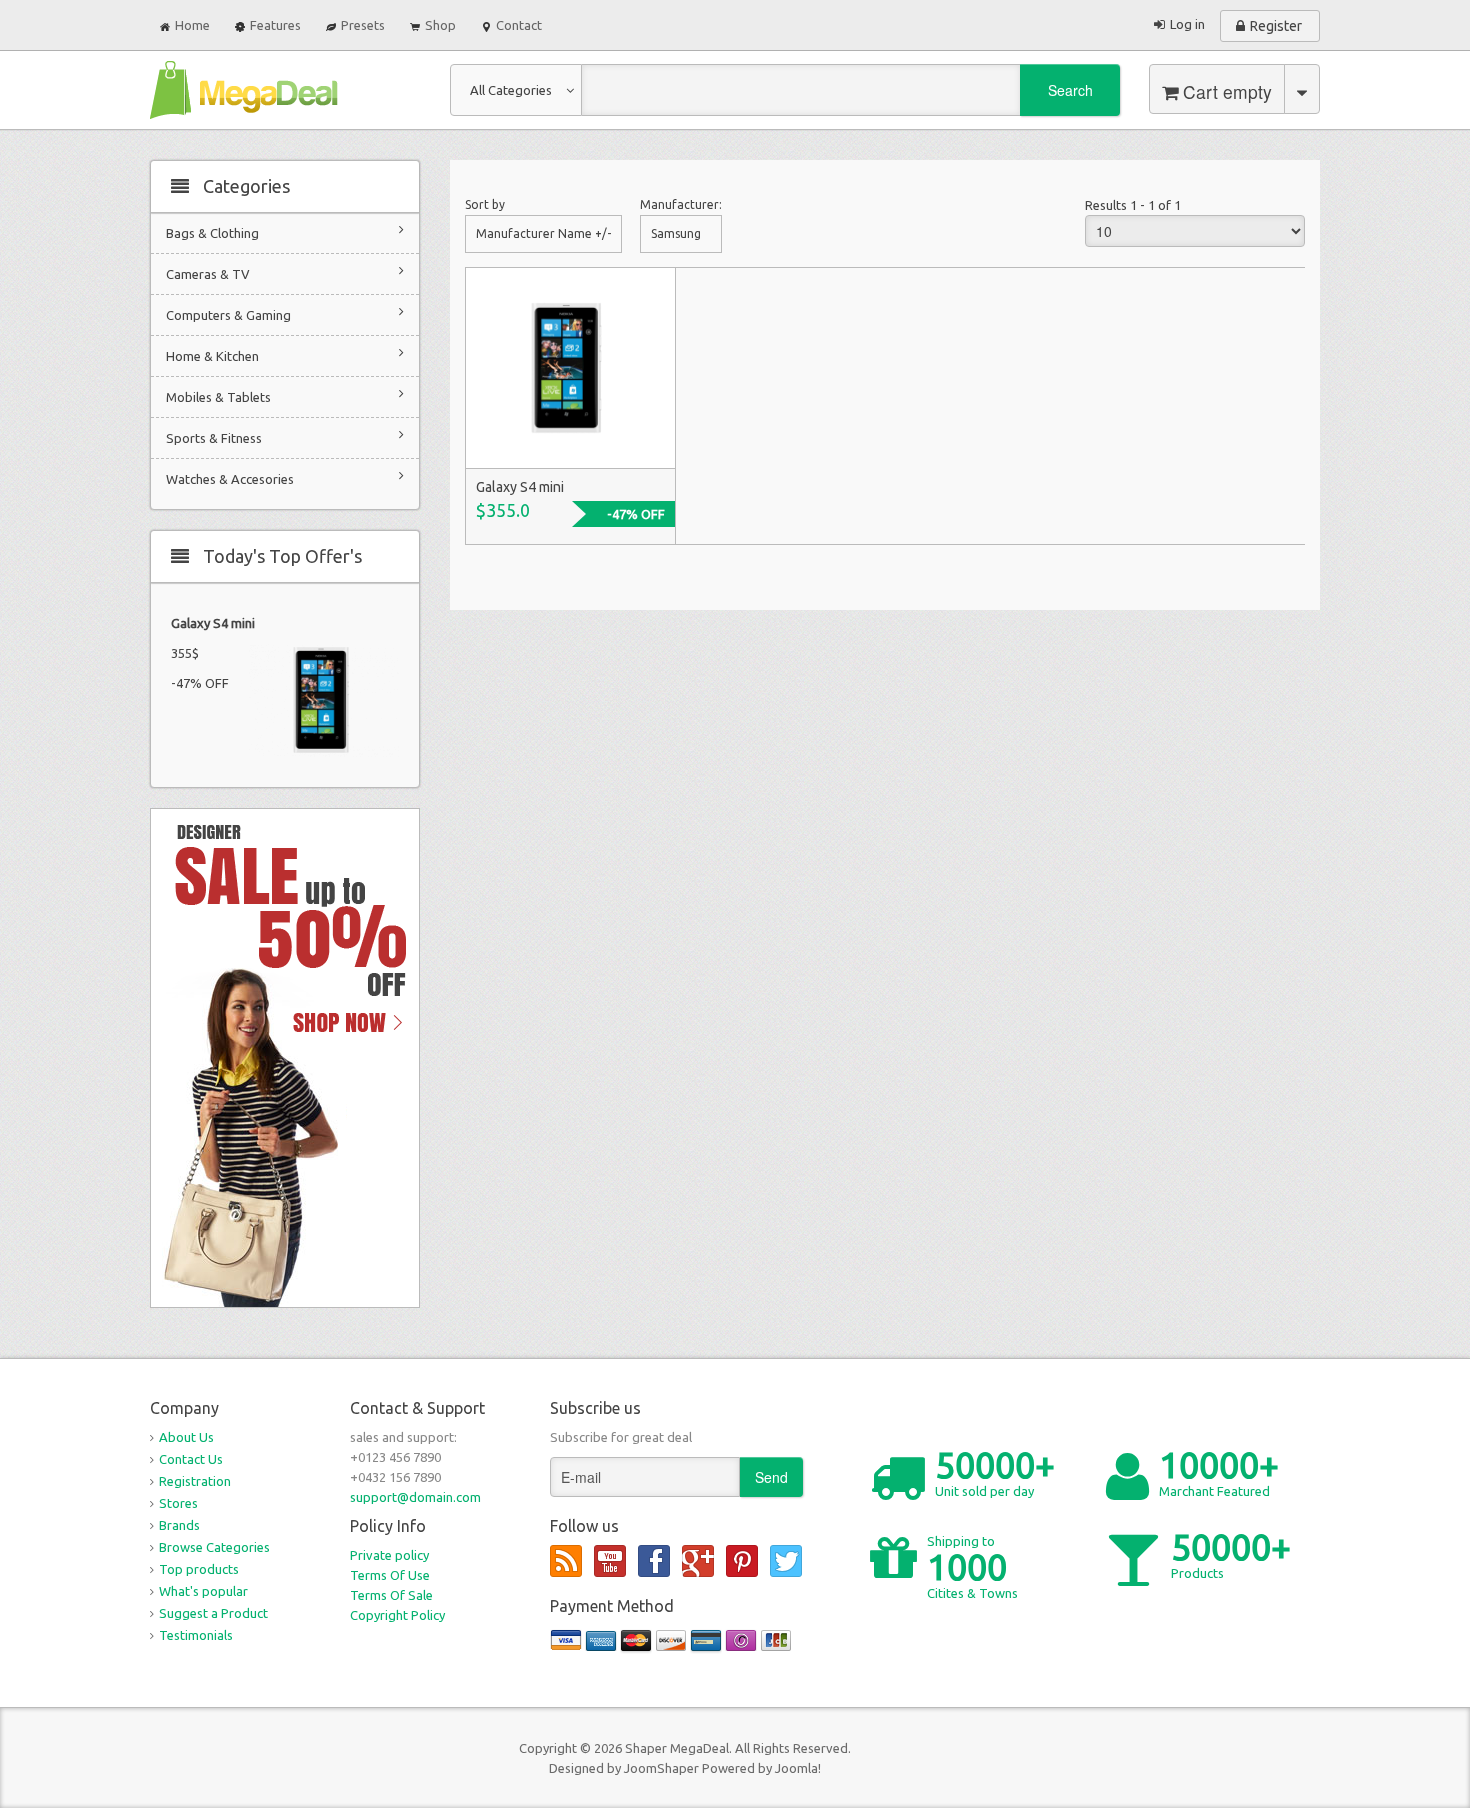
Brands (179, 1525)
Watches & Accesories (230, 479)
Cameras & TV (208, 274)
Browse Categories (214, 1547)
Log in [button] (1187, 24)
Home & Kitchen (212, 356)
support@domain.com (415, 1497)
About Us (186, 1437)
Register (1276, 26)
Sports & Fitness (214, 438)
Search (1070, 90)
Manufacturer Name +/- (543, 233)
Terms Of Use (390, 1575)
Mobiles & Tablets (218, 397)
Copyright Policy (397, 1615)
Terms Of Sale (391, 1595)
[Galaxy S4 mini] (570, 367)
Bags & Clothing (212, 233)
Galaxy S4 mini (213, 623)
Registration (195, 1481)
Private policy (389, 1555)
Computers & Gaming (228, 315)
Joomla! (798, 1768)
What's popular (203, 1591)
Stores (178, 1503)
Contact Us (191, 1459)
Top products (199, 1569)
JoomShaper (661, 1768)
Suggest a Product (213, 1613)
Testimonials (196, 1635)
